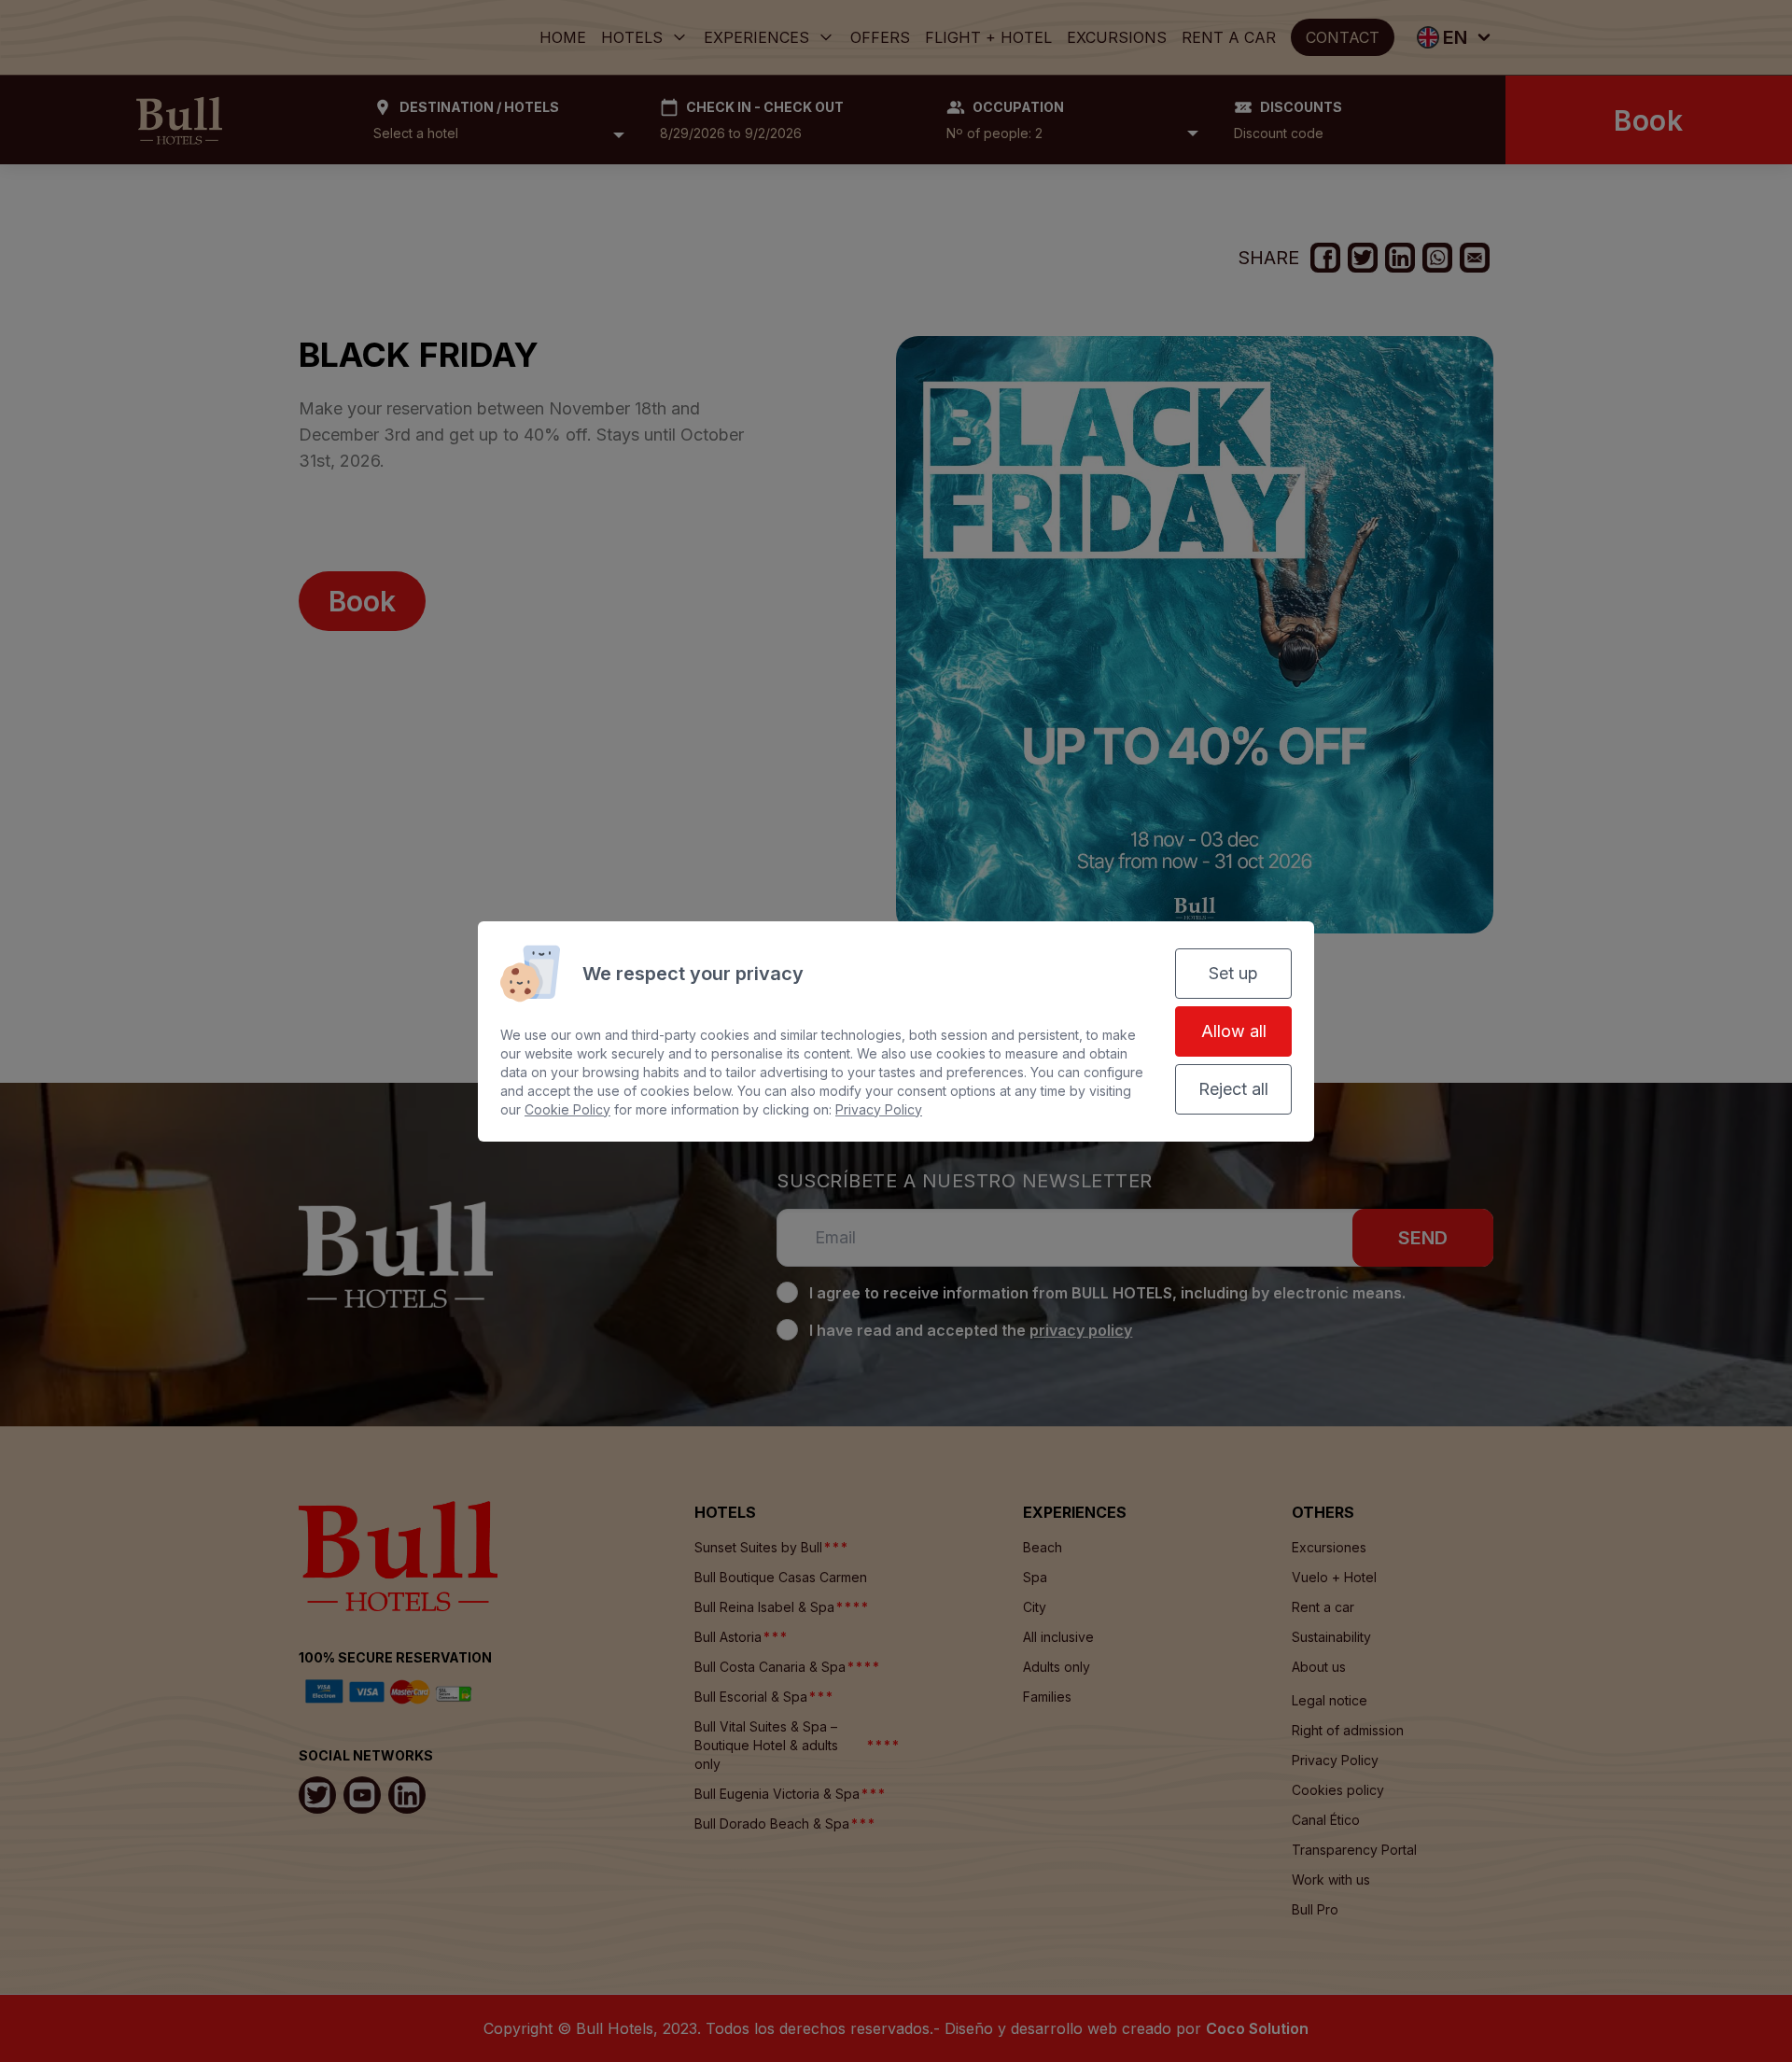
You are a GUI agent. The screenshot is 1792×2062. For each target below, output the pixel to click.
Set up (1233, 973)
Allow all (1234, 1031)
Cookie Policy (567, 1109)
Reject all (1233, 1089)
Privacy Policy (879, 1109)
